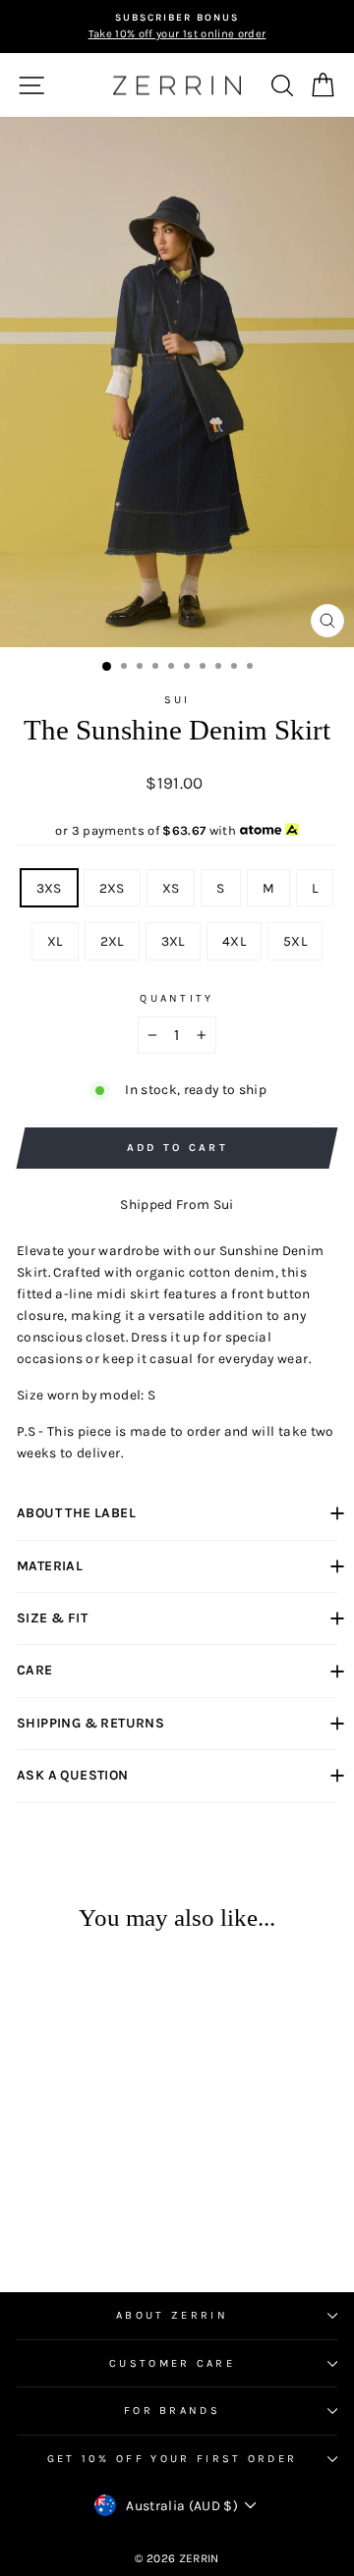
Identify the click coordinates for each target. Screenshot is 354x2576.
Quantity (177, 998)
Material (50, 1566)
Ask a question (73, 1775)
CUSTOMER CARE (172, 2363)
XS (171, 888)
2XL (112, 941)
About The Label (76, 1513)
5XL (295, 941)
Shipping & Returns (90, 1723)
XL (55, 941)
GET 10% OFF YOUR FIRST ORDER (173, 2459)
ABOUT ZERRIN (172, 2315)
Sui (177, 700)
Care (35, 1670)
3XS (49, 888)
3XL (173, 941)
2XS (112, 888)
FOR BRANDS (172, 2411)
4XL (234, 941)
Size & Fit (52, 1618)
